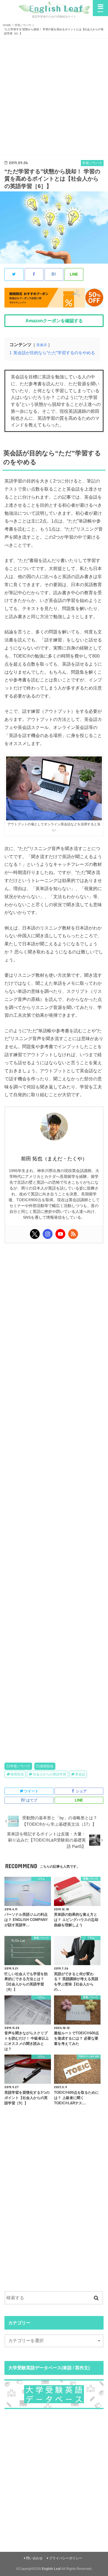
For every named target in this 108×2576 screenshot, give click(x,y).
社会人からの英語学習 (50, 1774)
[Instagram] (48, 1234)
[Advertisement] (54, 96)
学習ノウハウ (20, 1766)
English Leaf (51, 2569)
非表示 (42, 345)
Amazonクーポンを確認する (54, 321)
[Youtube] (60, 1234)
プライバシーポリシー (66, 2558)
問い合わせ (34, 2558)
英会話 (80, 1774)
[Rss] (73, 1234)
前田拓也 (47, 1766)
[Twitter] (35, 1234)
